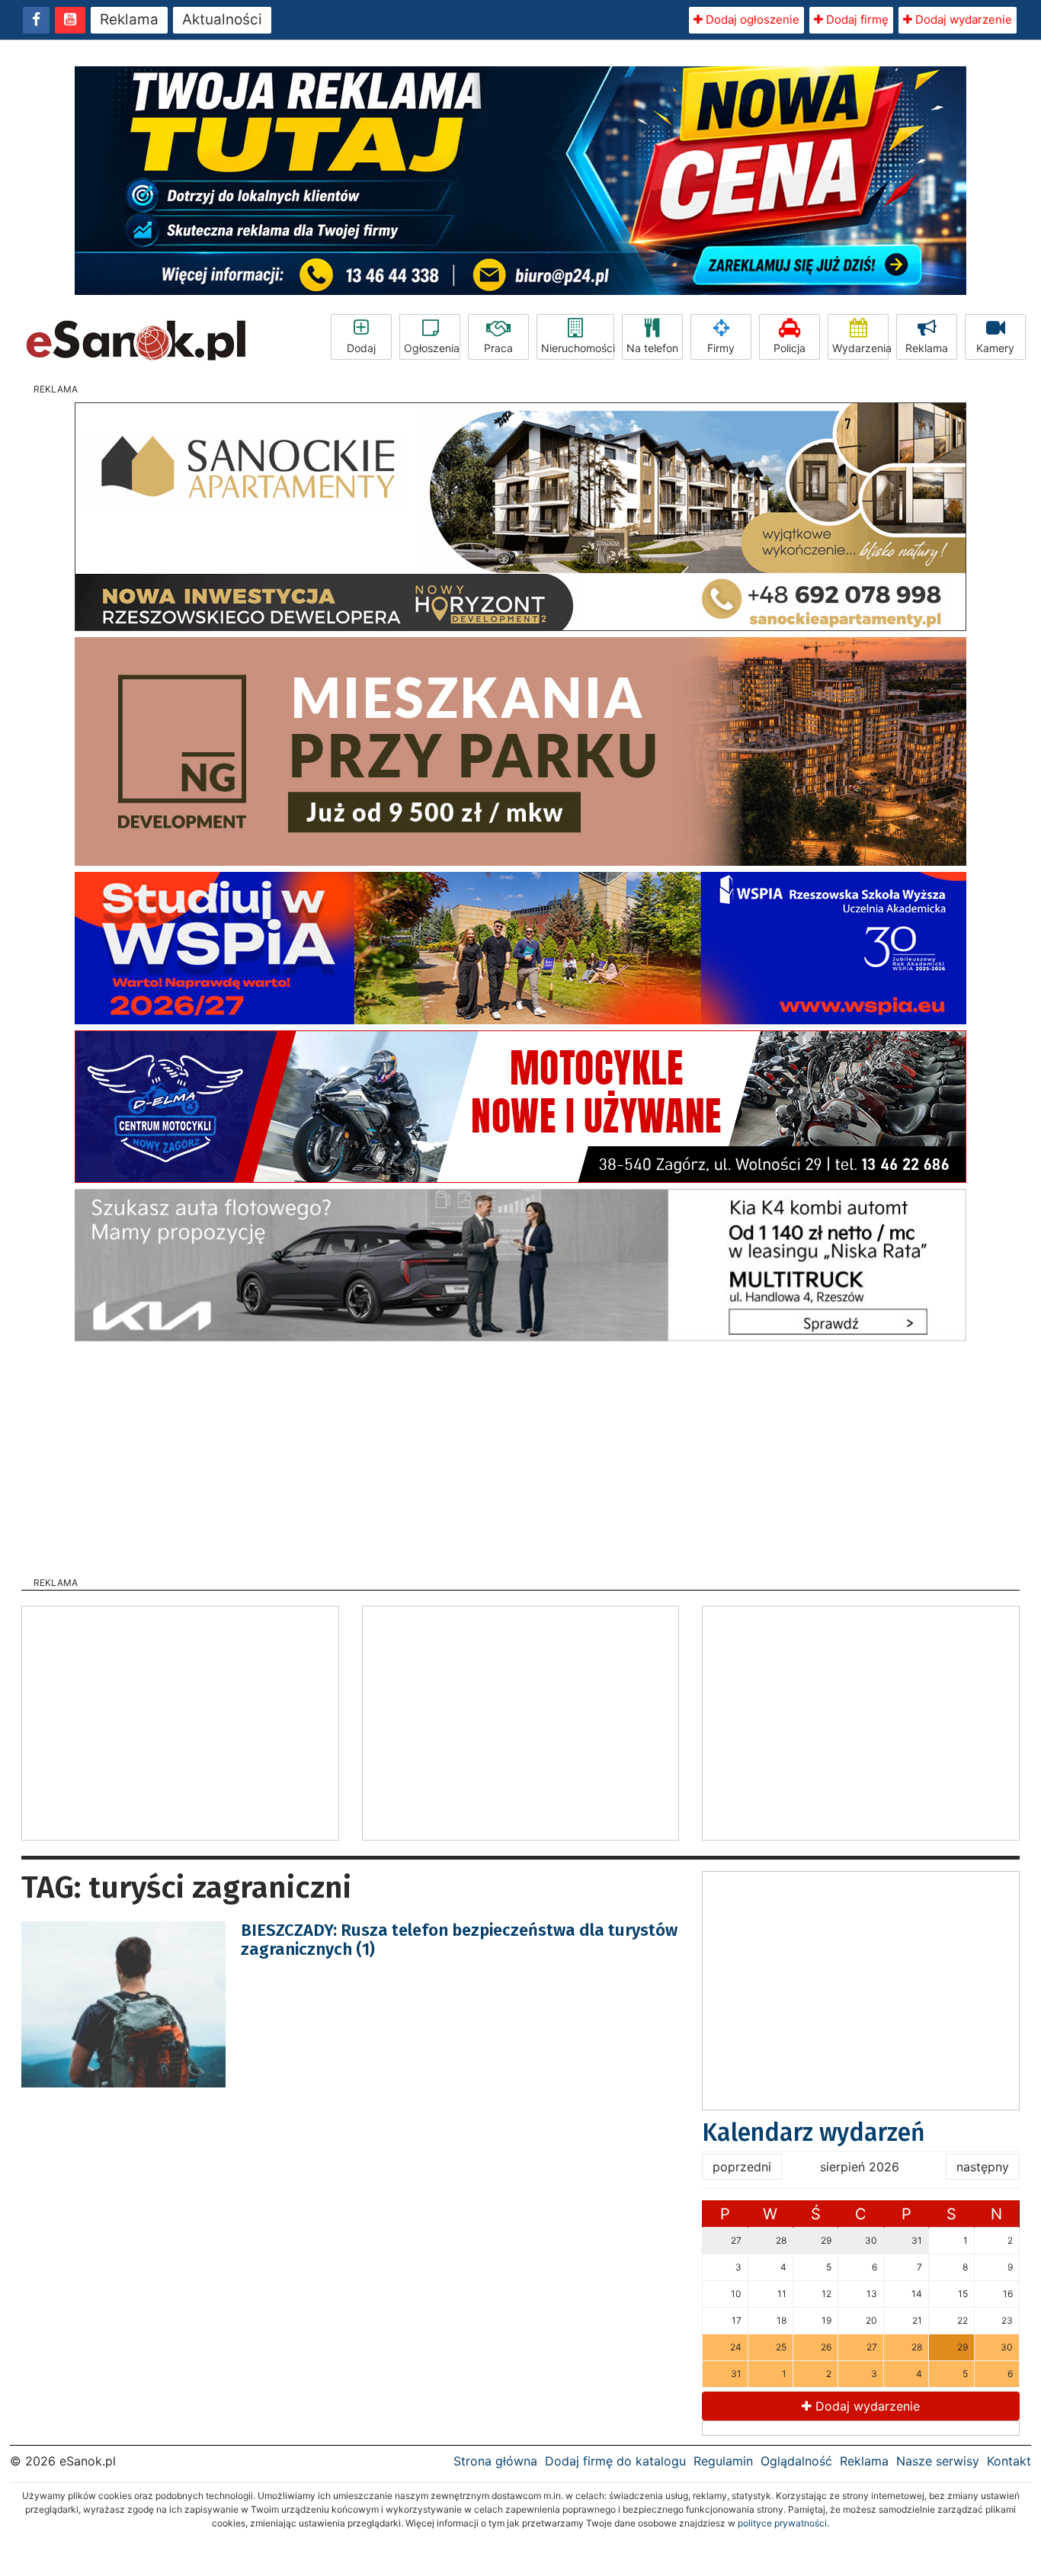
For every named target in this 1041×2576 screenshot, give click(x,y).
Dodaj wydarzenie (962, 19)
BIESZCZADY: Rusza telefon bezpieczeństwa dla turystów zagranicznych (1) (459, 1939)
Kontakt (1009, 2461)
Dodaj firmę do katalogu (615, 2461)
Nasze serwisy (938, 2461)
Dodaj (361, 348)
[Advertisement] (520, 1454)
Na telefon (652, 348)
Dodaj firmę (856, 19)
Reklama (129, 19)
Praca (498, 348)
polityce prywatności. (783, 2523)
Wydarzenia (860, 348)
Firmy (721, 348)
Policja (790, 348)
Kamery (995, 348)
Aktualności (222, 19)
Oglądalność (796, 2461)
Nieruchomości (578, 348)
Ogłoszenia (432, 348)
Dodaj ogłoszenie (751, 19)
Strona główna (495, 2461)
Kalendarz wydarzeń (814, 2132)
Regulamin (723, 2461)
